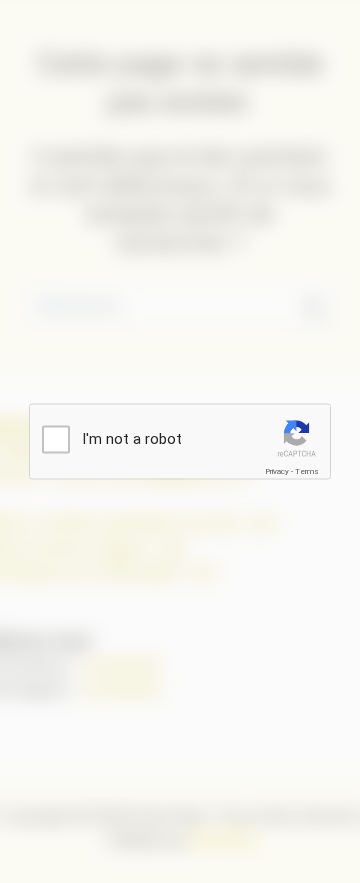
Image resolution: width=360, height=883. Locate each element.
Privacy (277, 471)
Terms (307, 471)
